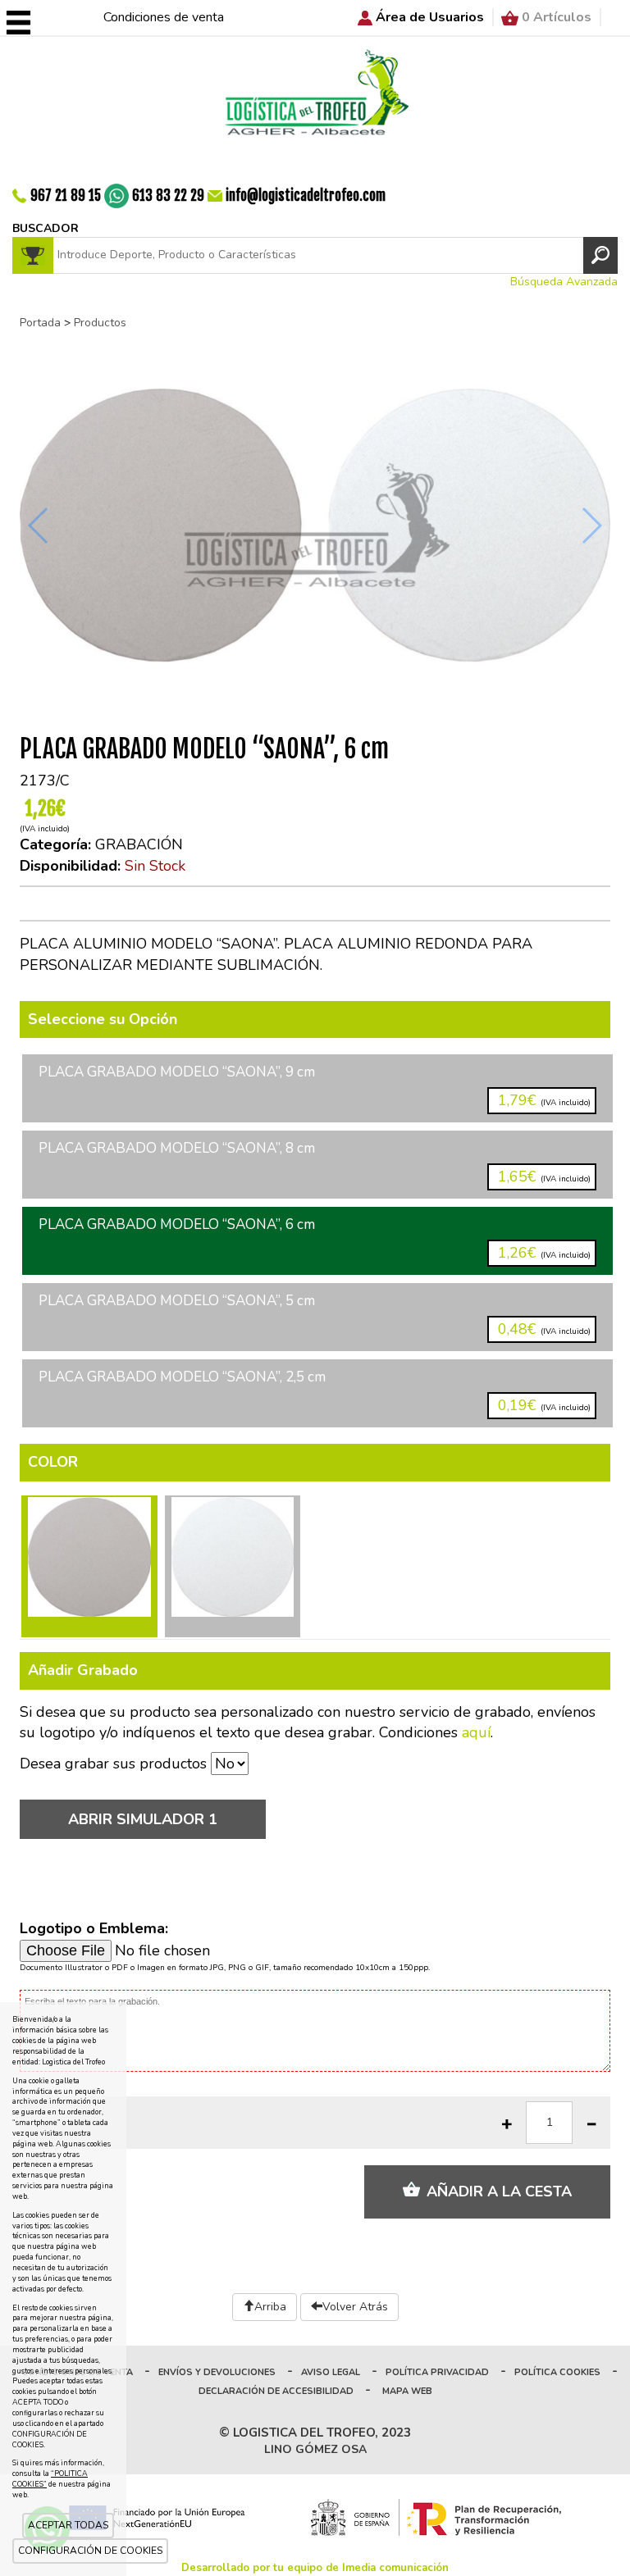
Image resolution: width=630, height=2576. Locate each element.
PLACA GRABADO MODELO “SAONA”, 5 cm (315, 1315)
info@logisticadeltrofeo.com (306, 196)
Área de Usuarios (430, 17)
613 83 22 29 (168, 196)
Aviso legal (331, 2372)
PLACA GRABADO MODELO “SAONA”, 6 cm (315, 1238)
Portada (40, 323)
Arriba (270, 2307)
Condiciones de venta (164, 17)
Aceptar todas (68, 2525)
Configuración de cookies (90, 2551)
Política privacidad (437, 2372)
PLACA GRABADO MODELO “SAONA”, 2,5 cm (315, 1391)
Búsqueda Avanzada (564, 282)
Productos (100, 323)
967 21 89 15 (66, 196)
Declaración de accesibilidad (276, 2391)
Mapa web (407, 2391)
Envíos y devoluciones (217, 2372)
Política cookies (557, 2372)
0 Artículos (557, 17)
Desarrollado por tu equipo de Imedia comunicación (315, 2568)
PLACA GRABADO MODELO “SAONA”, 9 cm (315, 1086)
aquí (476, 1732)
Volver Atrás (355, 2307)
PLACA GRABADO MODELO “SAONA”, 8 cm (315, 1162)
